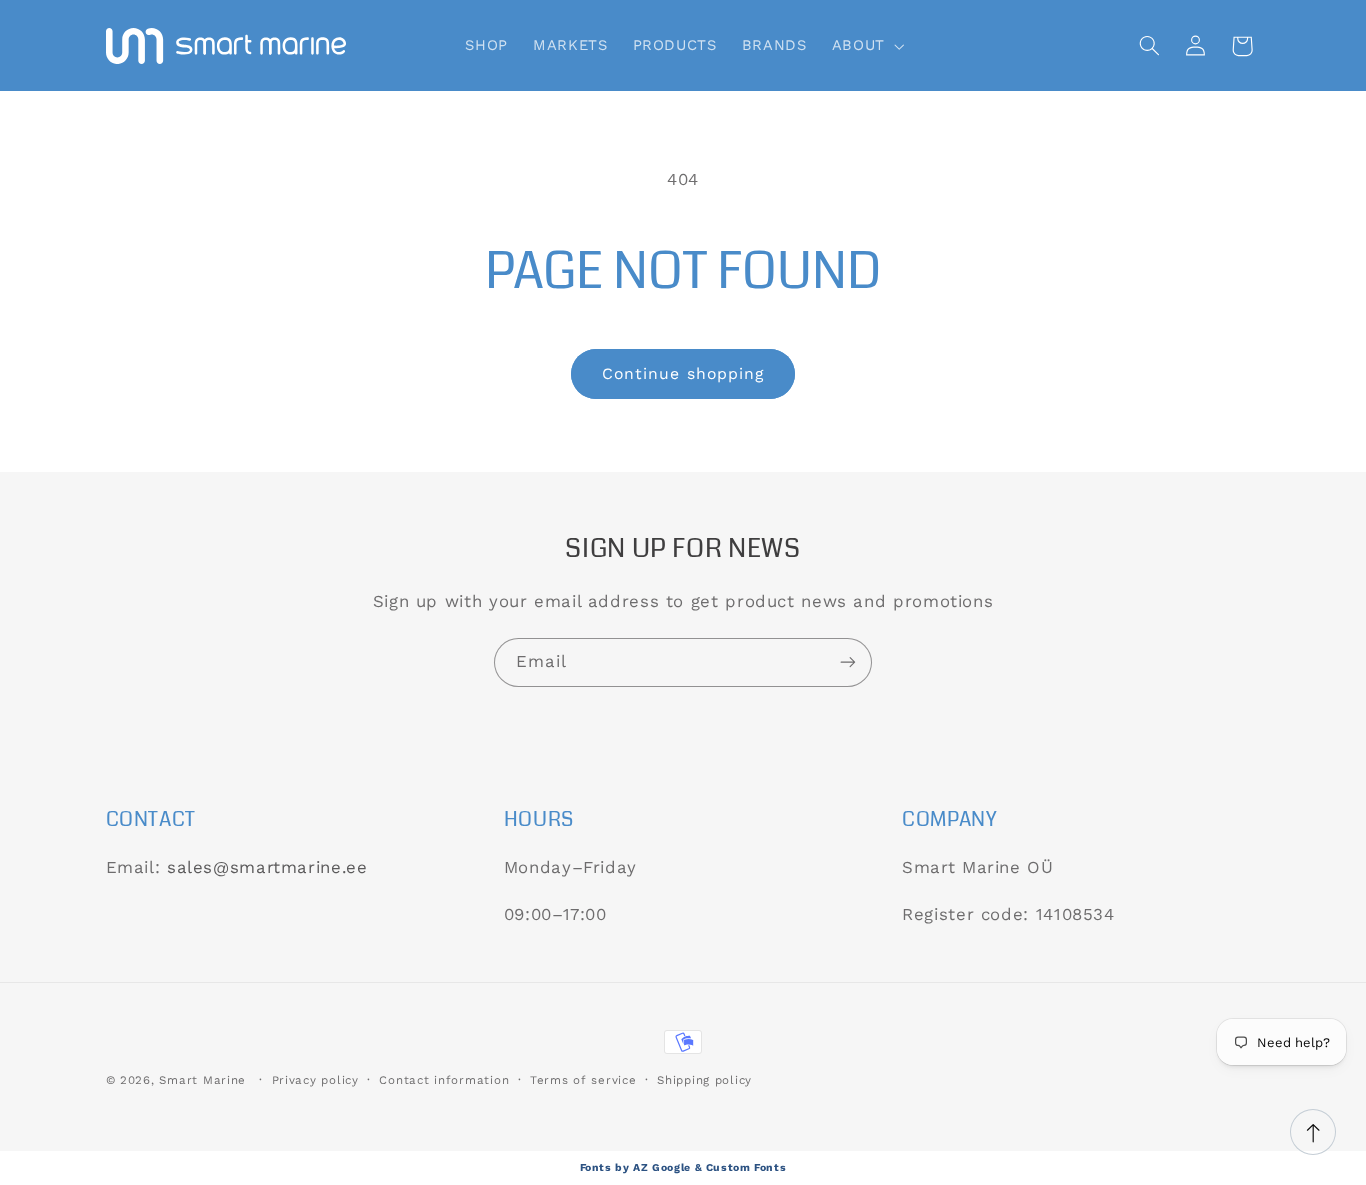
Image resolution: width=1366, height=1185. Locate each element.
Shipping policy (704, 1080)
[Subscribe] (848, 662)
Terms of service (583, 1080)
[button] (866, 46)
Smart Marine (202, 1080)
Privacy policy (315, 1080)
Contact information (444, 1080)
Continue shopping (683, 373)
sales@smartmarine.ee (267, 867)
